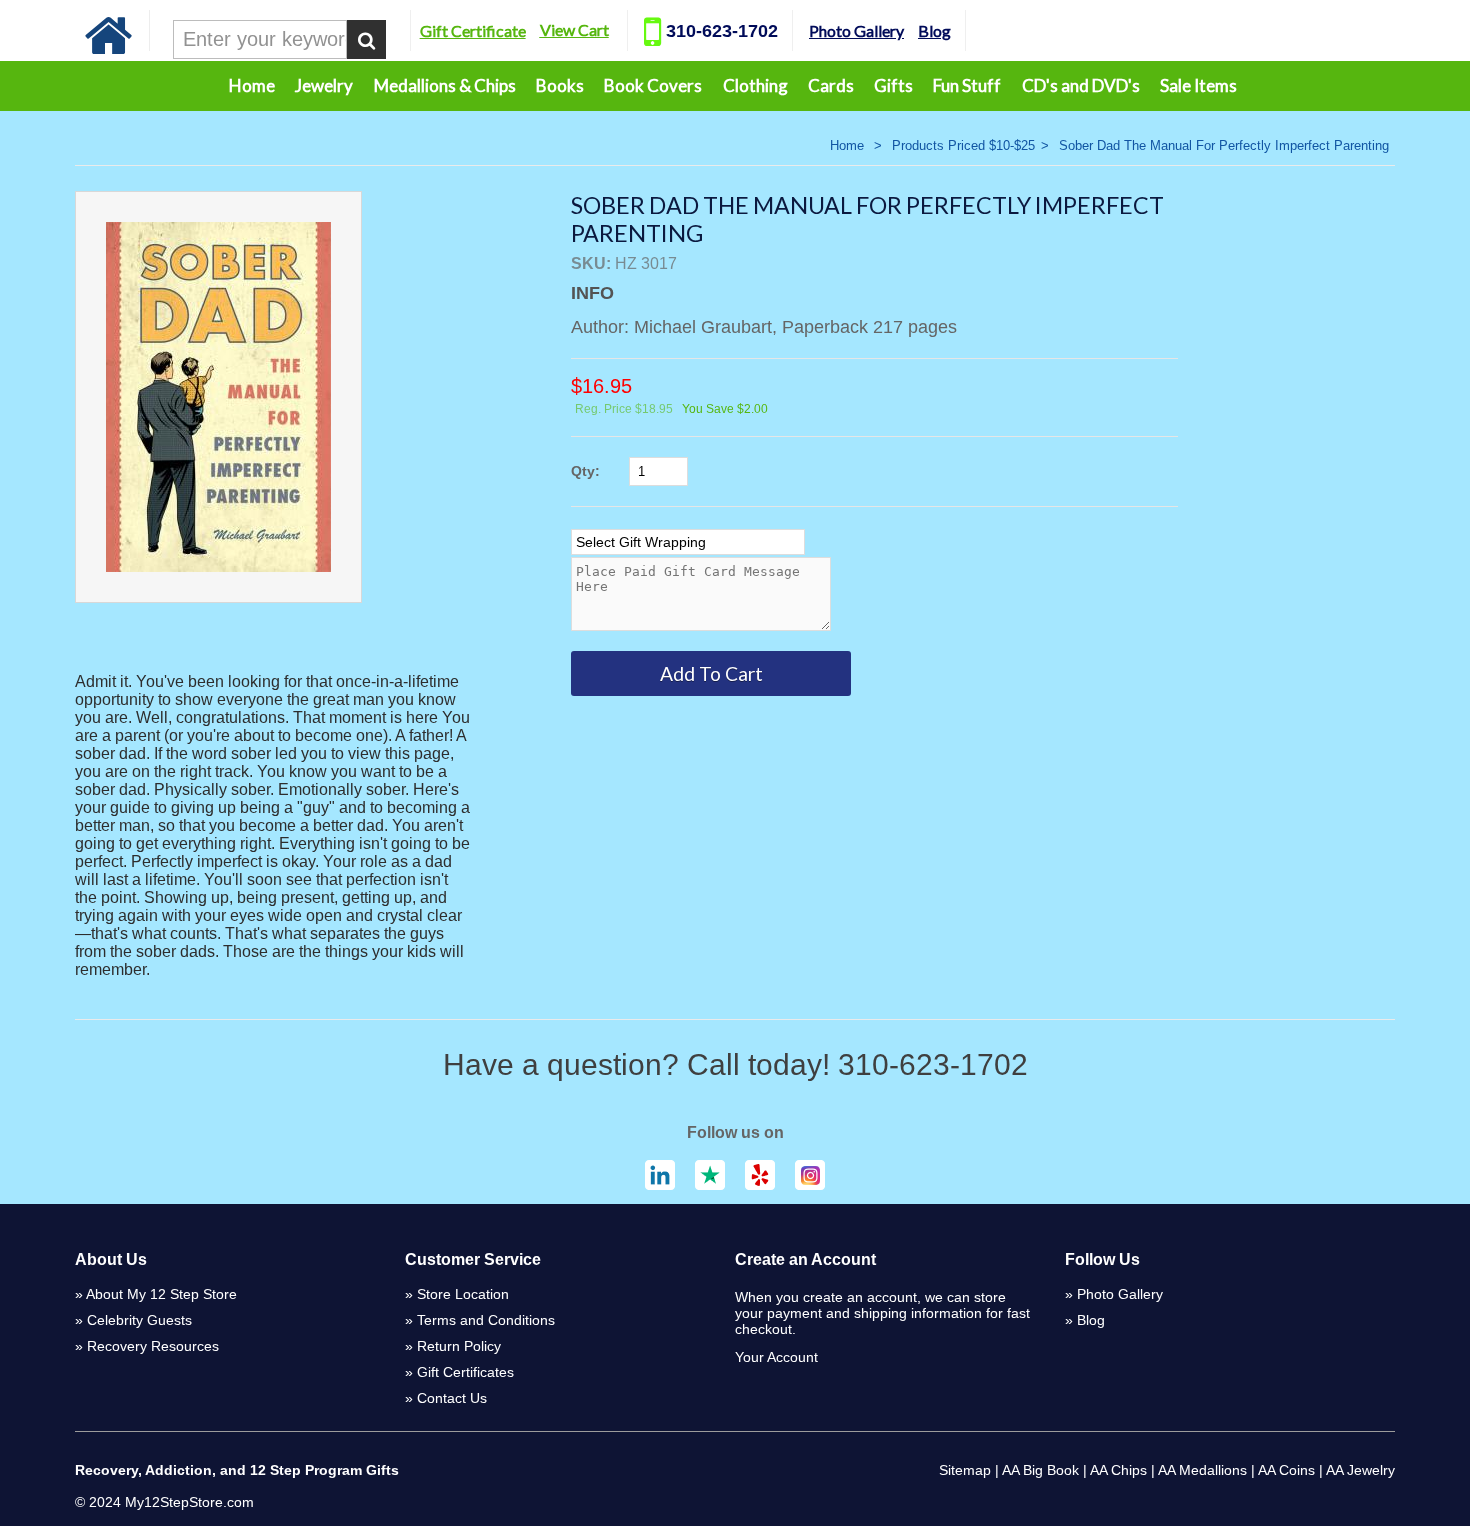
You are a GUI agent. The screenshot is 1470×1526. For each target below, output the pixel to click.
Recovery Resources (153, 1346)
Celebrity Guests (139, 1320)
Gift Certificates (465, 1372)
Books (560, 85)
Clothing (755, 85)
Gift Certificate (473, 30)
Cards (831, 85)
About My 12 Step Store (161, 1294)
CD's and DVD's (1081, 85)
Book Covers (653, 85)
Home (252, 85)
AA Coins (1286, 1470)
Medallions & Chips (445, 85)
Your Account (776, 1357)
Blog (934, 30)
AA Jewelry (1360, 1470)
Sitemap (965, 1470)
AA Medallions (1202, 1470)
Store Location (463, 1294)
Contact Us (452, 1398)
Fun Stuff (967, 85)
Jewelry (324, 85)
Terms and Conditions (486, 1320)
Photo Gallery (856, 30)
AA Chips (1118, 1470)
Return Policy (459, 1346)
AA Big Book (1040, 1470)
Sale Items (1198, 85)
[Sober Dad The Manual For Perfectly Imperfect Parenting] (218, 397)
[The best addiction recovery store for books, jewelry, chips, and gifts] (109, 49)
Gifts (893, 85)
